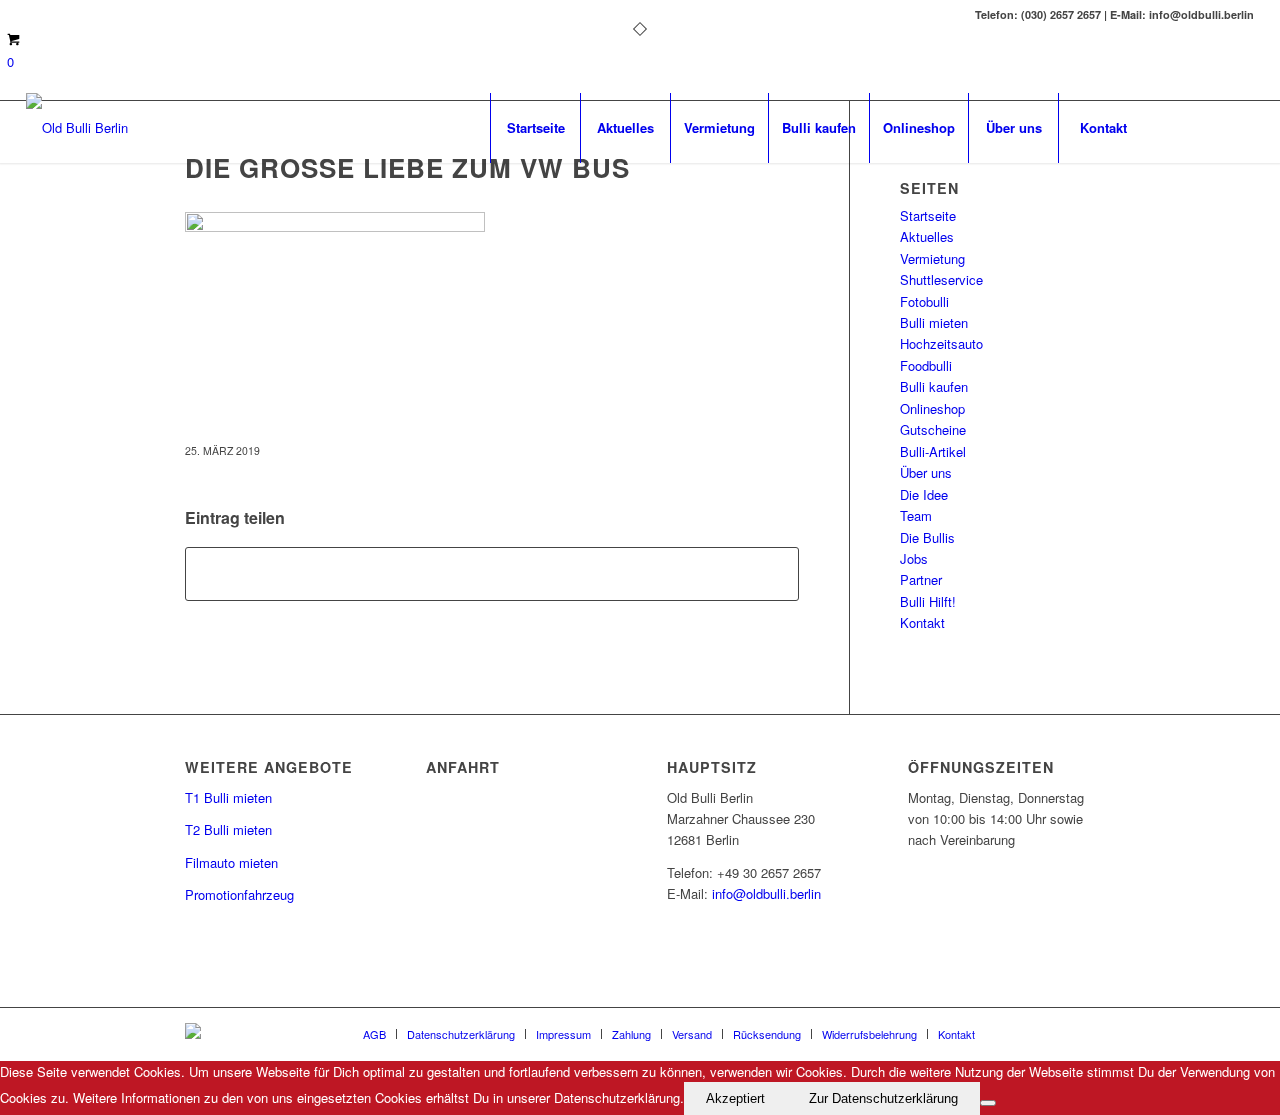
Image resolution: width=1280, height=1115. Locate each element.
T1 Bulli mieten (228, 797)
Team (916, 515)
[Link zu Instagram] (1239, 127)
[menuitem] (535, 128)
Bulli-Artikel (933, 451)
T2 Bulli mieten (228, 829)
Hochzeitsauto (941, 343)
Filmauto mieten (231, 862)
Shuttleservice (941, 279)
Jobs (914, 558)
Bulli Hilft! (928, 601)
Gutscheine (933, 429)
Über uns (926, 472)
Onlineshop (932, 408)
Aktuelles (927, 236)
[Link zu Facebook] (1179, 127)
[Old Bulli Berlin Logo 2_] (77, 128)
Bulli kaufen (934, 386)
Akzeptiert (735, 1098)
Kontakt (922, 622)
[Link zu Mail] (1209, 127)
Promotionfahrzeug (239, 894)
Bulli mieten (934, 322)
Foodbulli (926, 365)
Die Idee (924, 494)
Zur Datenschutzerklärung (883, 1098)
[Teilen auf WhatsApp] (492, 574)
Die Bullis (927, 537)
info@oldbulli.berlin (766, 893)
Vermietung (932, 258)
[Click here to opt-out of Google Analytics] (988, 1103)
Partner (921, 579)
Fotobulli (924, 301)
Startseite (928, 215)
